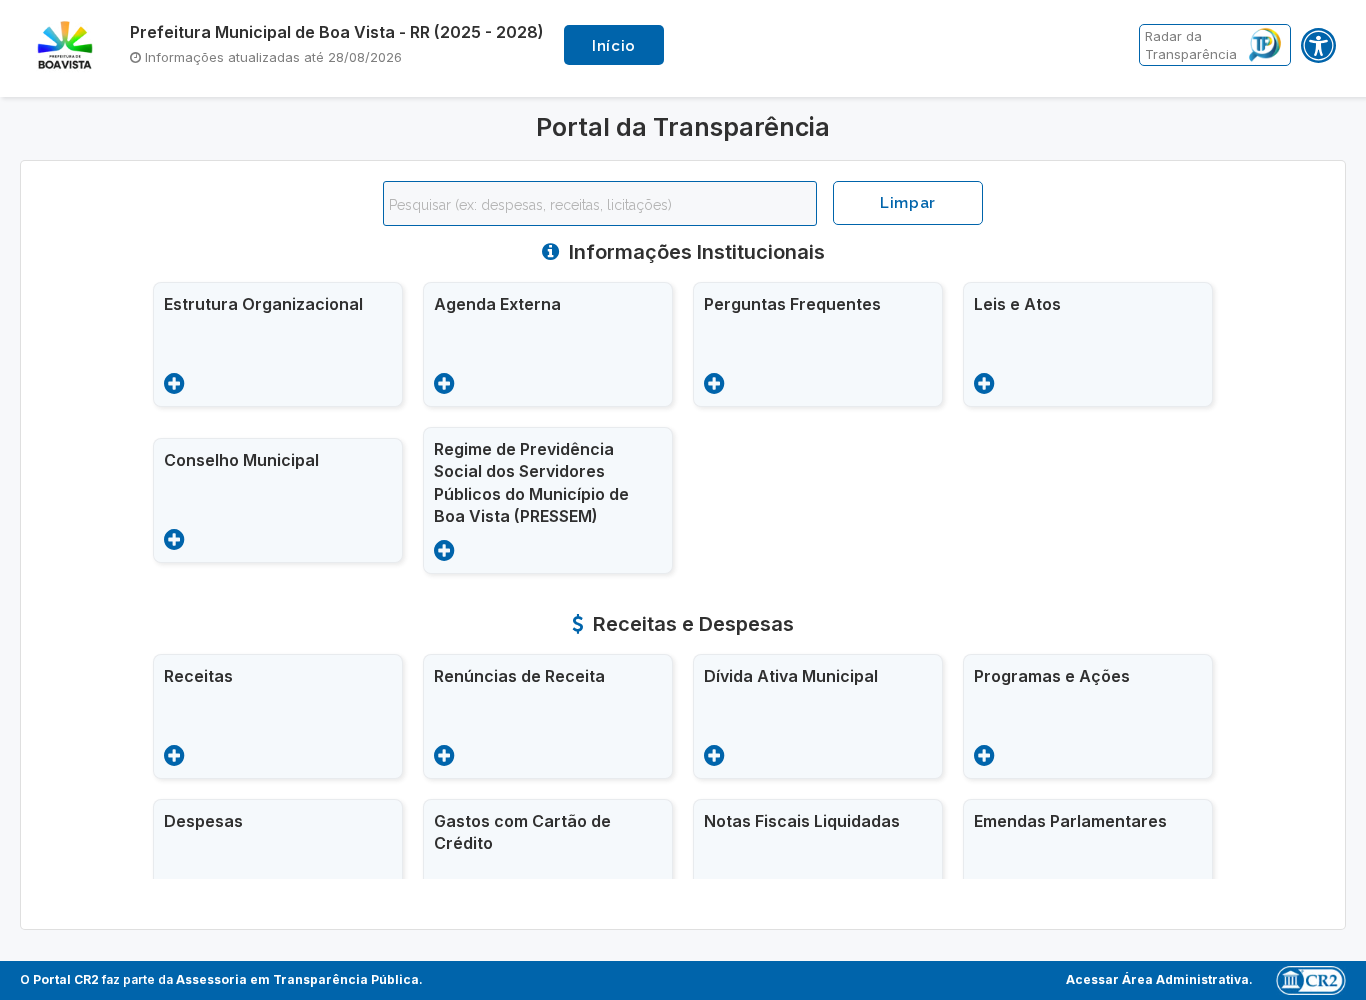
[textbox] (605, 205)
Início (614, 46)
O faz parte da (219, 979)
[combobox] (600, 203)
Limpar (908, 203)
